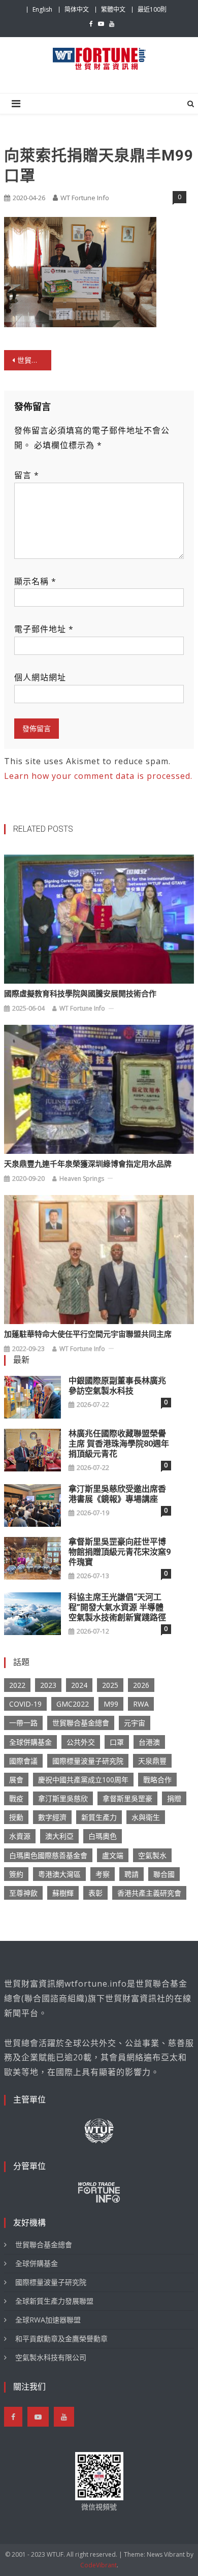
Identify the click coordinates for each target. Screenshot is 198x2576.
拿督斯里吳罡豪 (127, 1798)
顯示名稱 (35, 581)
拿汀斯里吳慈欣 (63, 1798)
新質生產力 (99, 1817)
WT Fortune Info (85, 198)
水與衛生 (146, 1817)
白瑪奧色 (103, 1836)
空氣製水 (152, 1855)
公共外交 (81, 1742)
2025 (110, 1685)
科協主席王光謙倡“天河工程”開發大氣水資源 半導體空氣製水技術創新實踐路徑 (117, 1607)
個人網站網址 (40, 677)
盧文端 (113, 1855)
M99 (111, 1704)
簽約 (16, 1874)
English (42, 9)
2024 (79, 1685)
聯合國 (164, 1874)
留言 (27, 475)
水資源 (20, 1836)
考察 (103, 1874)
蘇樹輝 (63, 1893)
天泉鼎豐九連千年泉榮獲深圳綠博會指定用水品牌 (88, 1164)
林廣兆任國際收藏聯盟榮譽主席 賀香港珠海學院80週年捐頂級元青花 (119, 1444)
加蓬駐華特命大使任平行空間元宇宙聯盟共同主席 (88, 1334)
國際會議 (23, 1761)
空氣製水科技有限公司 (51, 2357)
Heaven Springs (82, 1179)
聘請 (131, 1874)
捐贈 (174, 1798)
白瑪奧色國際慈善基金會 (48, 1855)
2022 (17, 1685)
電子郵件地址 (44, 629)
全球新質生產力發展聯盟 (54, 2301)
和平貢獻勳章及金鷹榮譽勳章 (61, 2338)
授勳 (16, 1817)
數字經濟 (52, 1817)
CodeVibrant (98, 2565)
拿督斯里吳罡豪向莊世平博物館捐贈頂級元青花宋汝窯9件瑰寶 (120, 1552)
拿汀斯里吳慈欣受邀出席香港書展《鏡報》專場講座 (117, 1494)
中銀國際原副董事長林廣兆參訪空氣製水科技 (117, 1386)
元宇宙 (135, 1723)
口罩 (117, 1742)
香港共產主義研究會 (149, 1893)
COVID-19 (25, 1704)
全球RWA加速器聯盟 (48, 2320)
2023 (48, 1685)
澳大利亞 (59, 1836)
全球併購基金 (30, 1742)
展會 (16, 1780)
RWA (141, 1704)
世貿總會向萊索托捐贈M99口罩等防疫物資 (35, 360)
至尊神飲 (23, 1893)
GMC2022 (73, 1704)
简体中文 (77, 9)
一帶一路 (23, 1723)
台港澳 (149, 1742)
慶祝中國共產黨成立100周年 (83, 1780)
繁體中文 (113, 9)
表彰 (95, 1893)
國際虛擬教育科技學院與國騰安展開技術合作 (80, 994)
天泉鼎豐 (152, 1761)
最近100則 (152, 9)
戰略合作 (157, 1780)
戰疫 (16, 1798)
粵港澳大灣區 (59, 1874)
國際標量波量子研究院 (88, 1761)
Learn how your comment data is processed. (98, 776)
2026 (141, 1685)
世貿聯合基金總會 (81, 1723)
